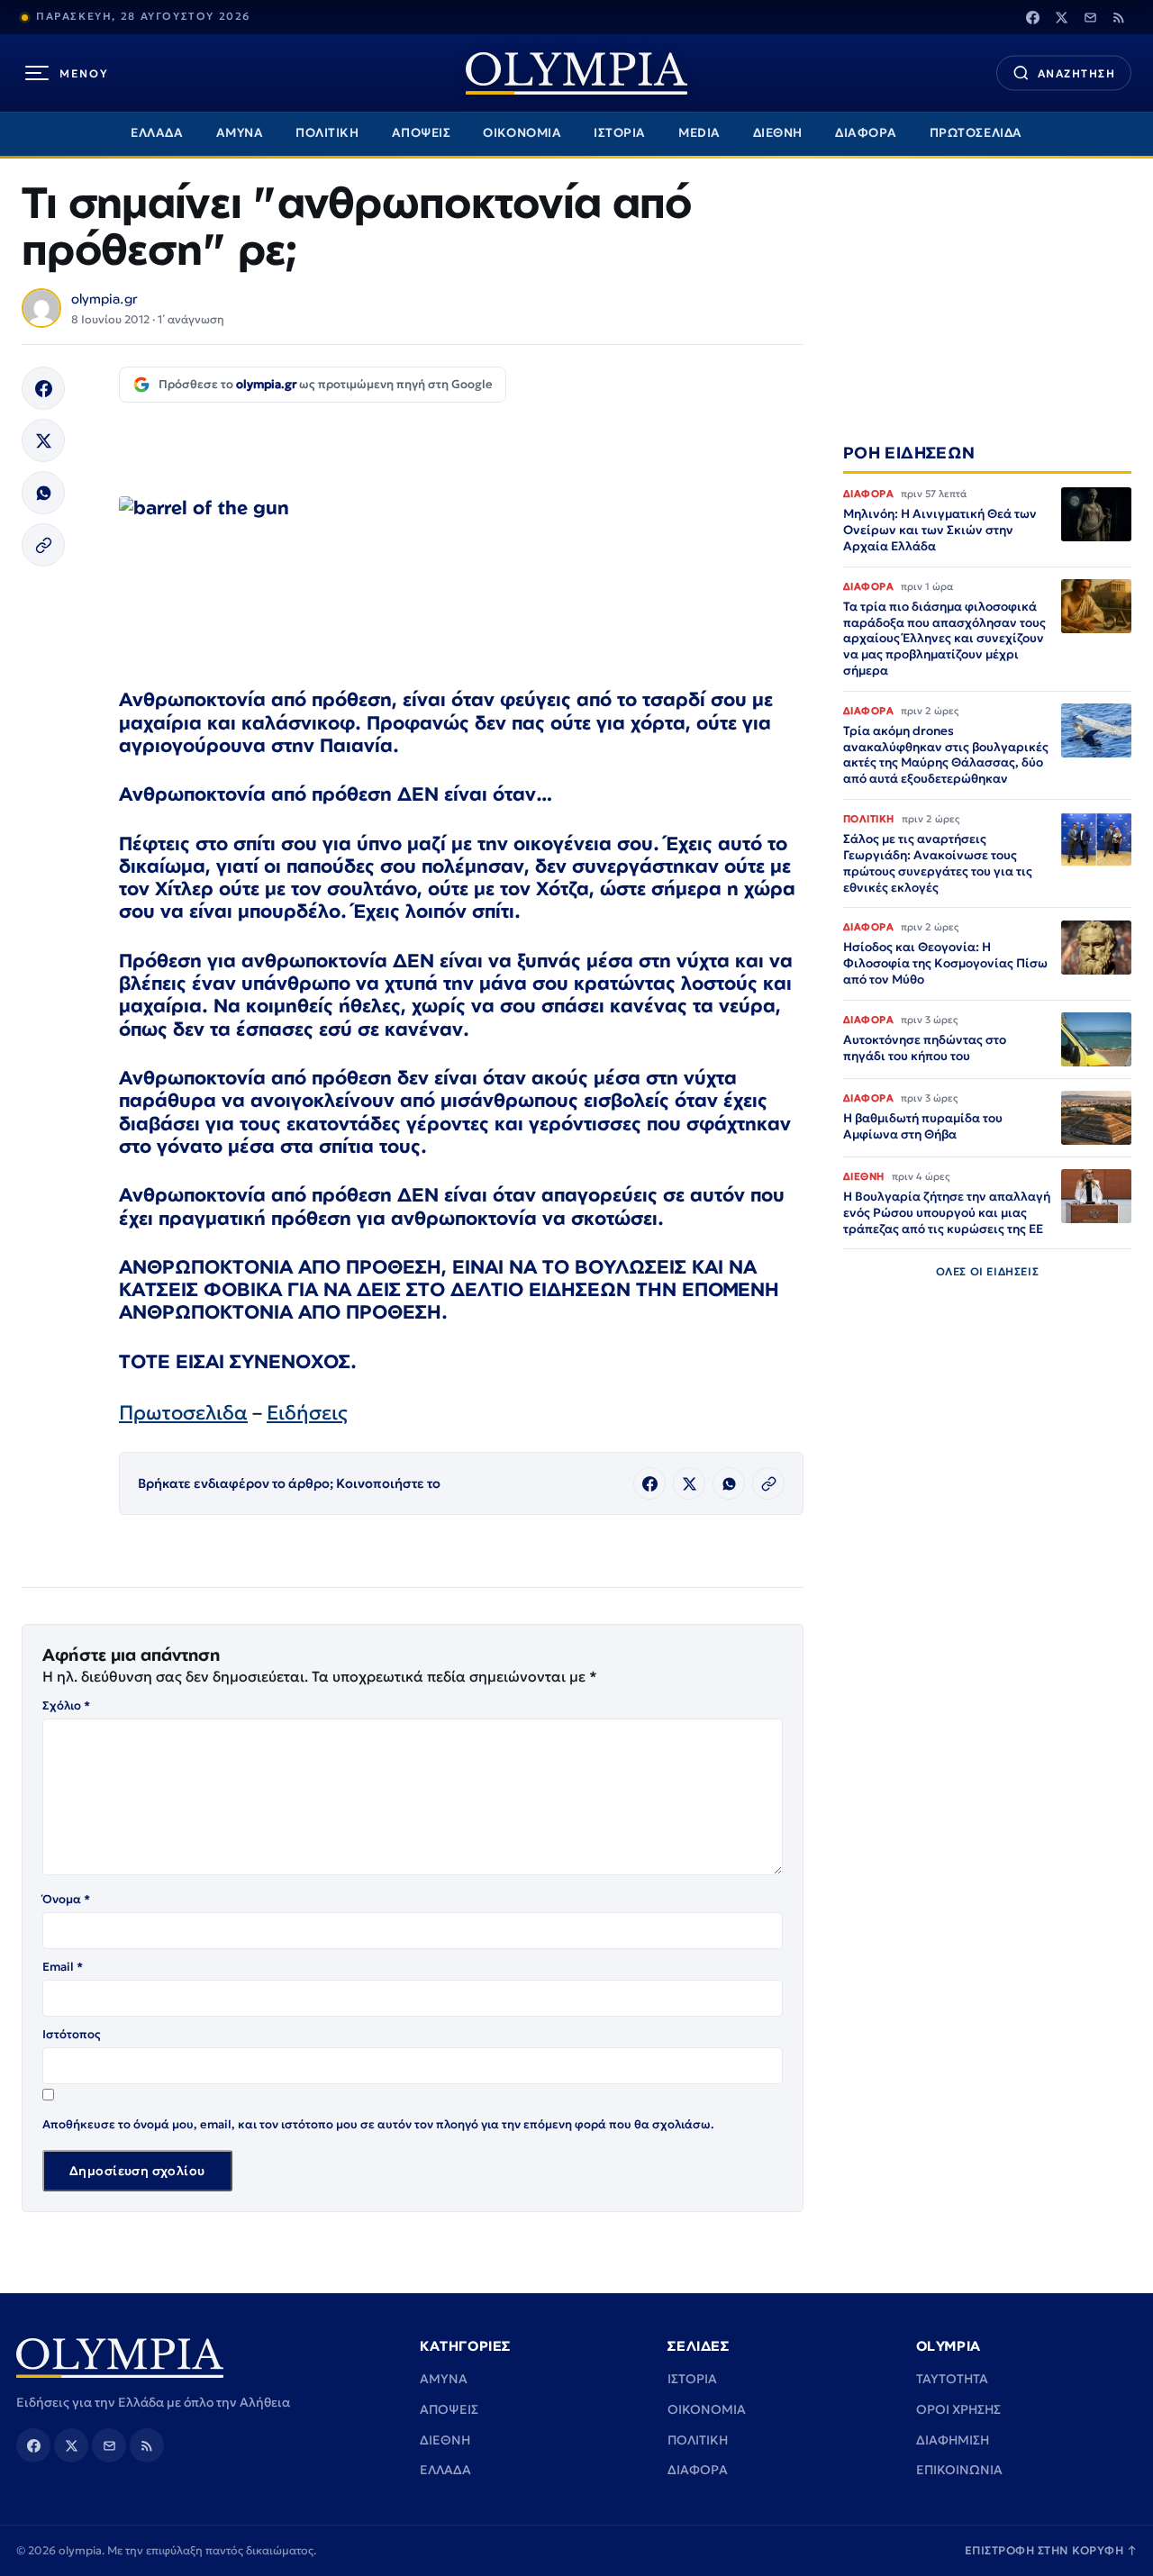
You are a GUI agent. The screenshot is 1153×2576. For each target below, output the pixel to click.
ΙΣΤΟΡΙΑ (620, 133)
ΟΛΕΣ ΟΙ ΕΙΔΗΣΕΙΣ (988, 1272)
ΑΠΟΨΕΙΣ (422, 133)
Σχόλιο (66, 1705)
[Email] (1090, 17)
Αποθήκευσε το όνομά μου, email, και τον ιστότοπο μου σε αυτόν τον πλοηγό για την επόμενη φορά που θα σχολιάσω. (378, 2124)
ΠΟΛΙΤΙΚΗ (327, 133)
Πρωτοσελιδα (183, 1413)
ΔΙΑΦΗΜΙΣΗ (953, 2440)
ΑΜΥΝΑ (240, 133)
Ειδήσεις (307, 1413)
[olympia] (576, 73)
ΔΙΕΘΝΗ (778, 133)
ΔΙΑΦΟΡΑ (866, 133)
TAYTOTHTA (952, 2379)
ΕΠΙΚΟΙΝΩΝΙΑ (959, 2470)
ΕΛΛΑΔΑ (157, 133)
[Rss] (1119, 17)
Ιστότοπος (72, 2034)
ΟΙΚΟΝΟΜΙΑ (522, 133)
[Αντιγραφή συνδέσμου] (43, 545)
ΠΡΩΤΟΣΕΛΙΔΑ (976, 133)
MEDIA (699, 133)
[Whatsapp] (43, 493)
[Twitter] (1061, 17)
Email (63, 1967)
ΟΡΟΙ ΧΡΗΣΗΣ (958, 2409)
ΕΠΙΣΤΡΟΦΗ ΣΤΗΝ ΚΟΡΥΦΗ (1051, 2550)
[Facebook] (1032, 17)
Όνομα (66, 1899)
